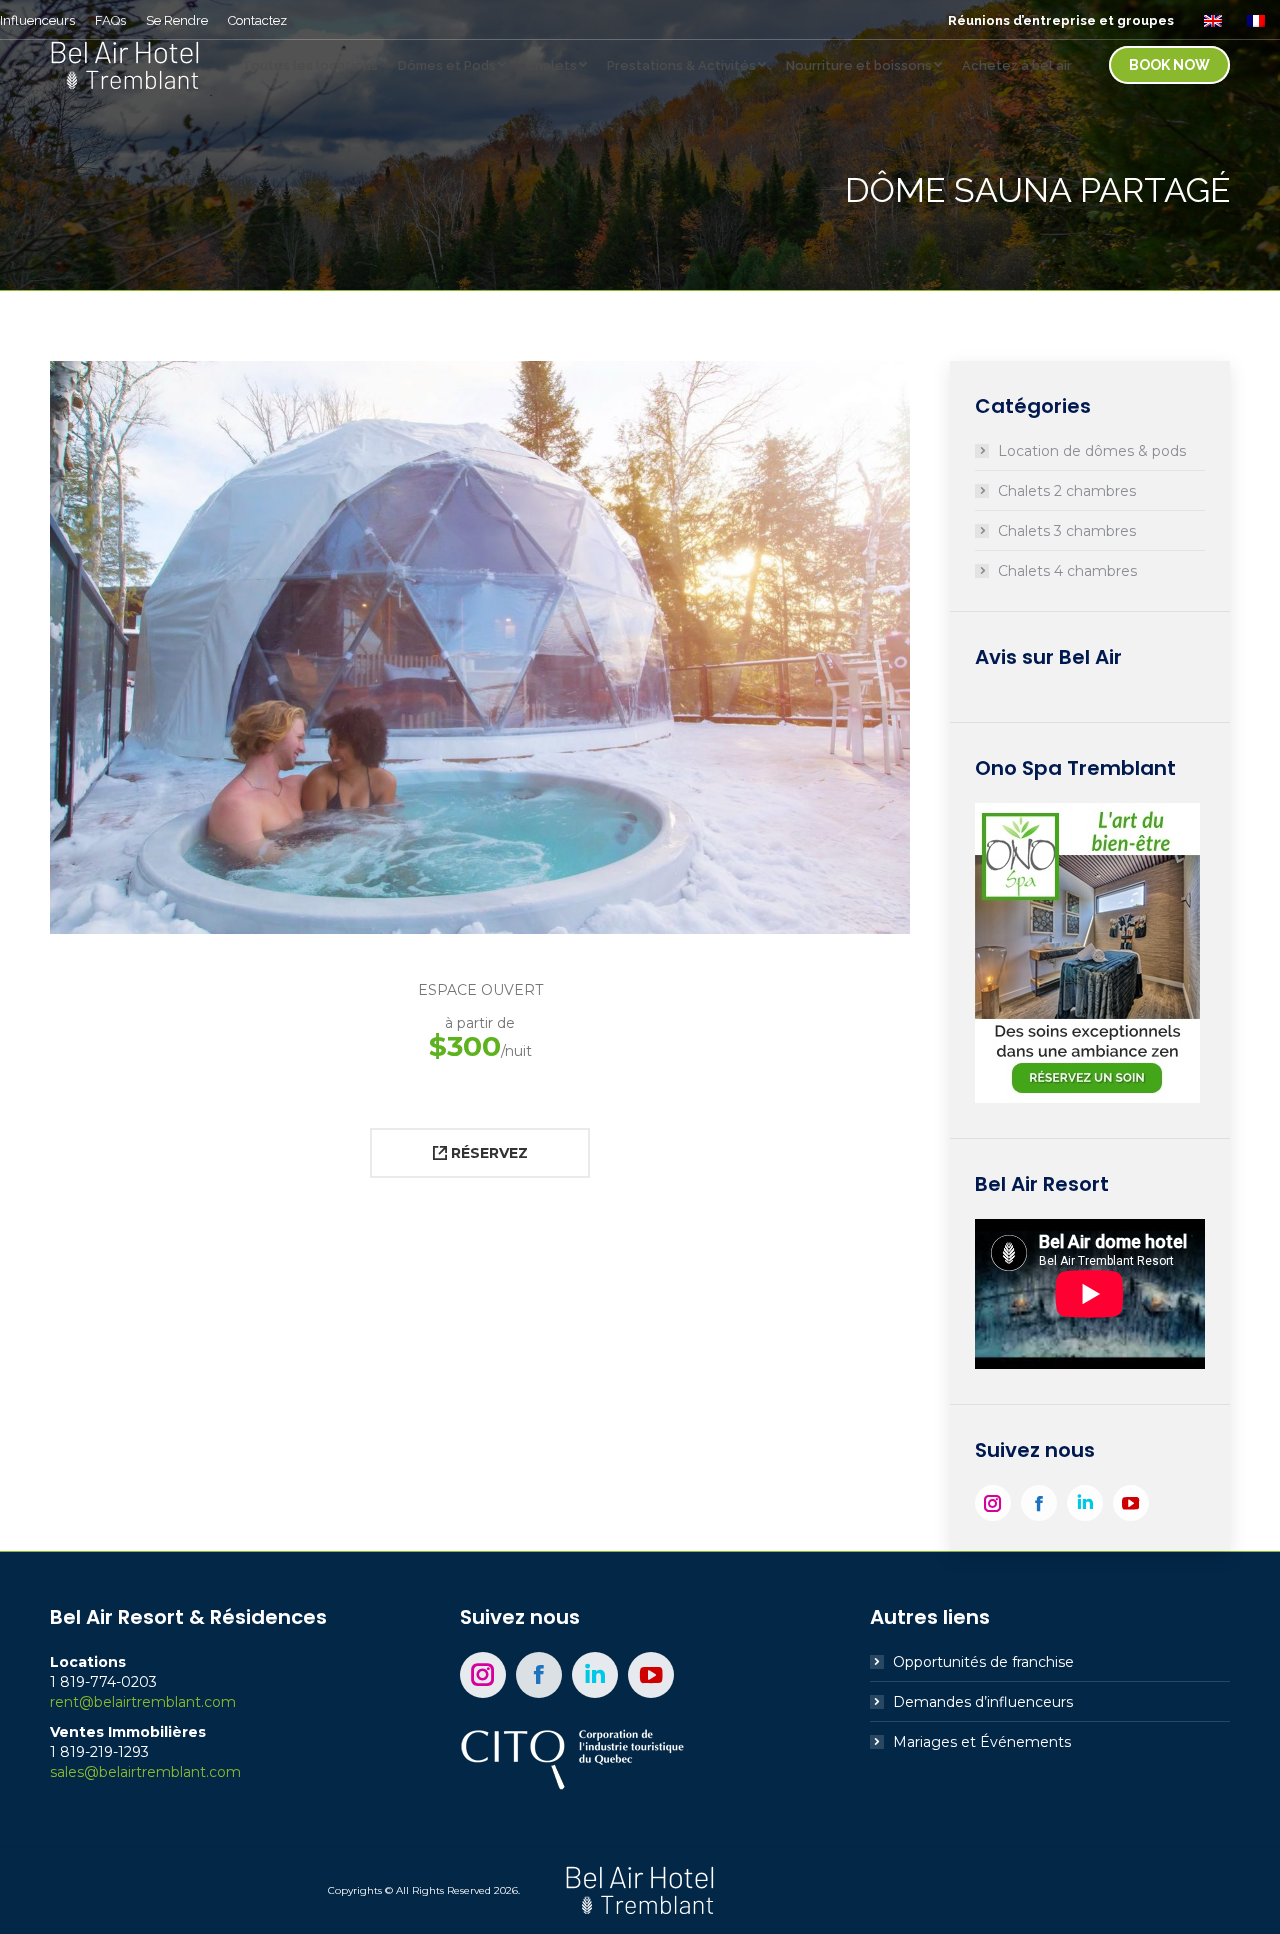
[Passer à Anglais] (1215, 20)
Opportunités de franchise (983, 1662)
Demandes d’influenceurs (983, 1702)
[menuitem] (37, 20)
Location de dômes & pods (1092, 451)
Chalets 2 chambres (1067, 491)
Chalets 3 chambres (1067, 531)
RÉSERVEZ (487, 1153)
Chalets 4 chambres (1067, 571)
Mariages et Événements (982, 1742)
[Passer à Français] (1258, 20)
